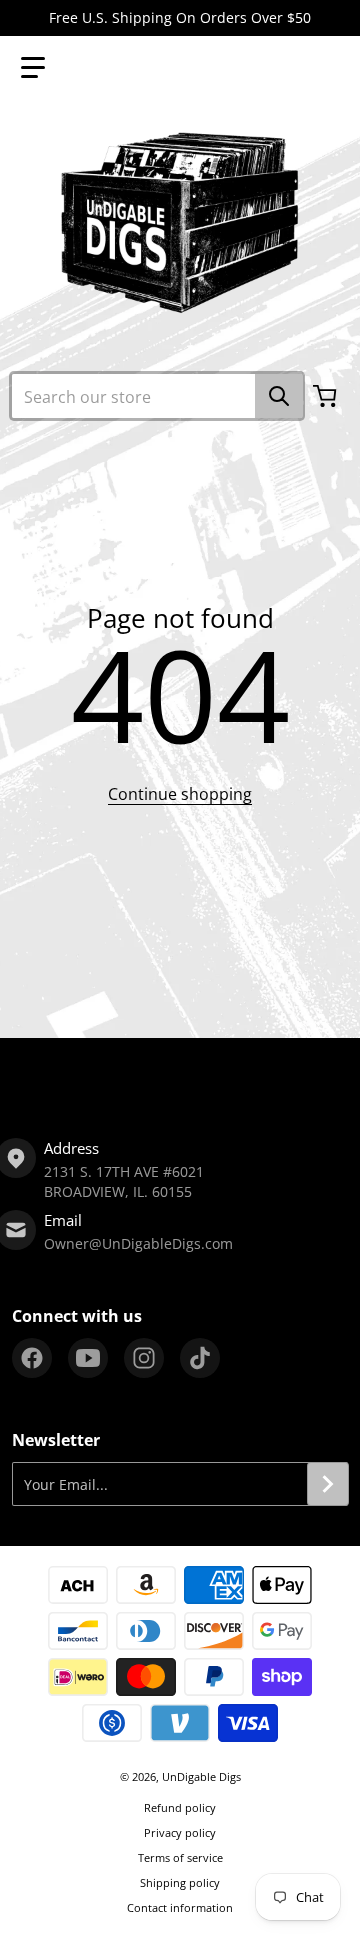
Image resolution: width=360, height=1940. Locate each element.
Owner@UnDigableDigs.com (138, 1243)
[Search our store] (279, 396)
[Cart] (327, 396)
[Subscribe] (328, 1484)
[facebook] (32, 1358)
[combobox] (157, 396)
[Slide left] (12, 1076)
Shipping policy (180, 1882)
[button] (33, 68)
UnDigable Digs (201, 1776)
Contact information (180, 1907)
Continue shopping (180, 794)
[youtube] (88, 1358)
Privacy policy (180, 1832)
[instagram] (144, 1358)
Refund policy (180, 1807)
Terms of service (180, 1857)
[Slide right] (348, 1076)
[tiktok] (200, 1358)
